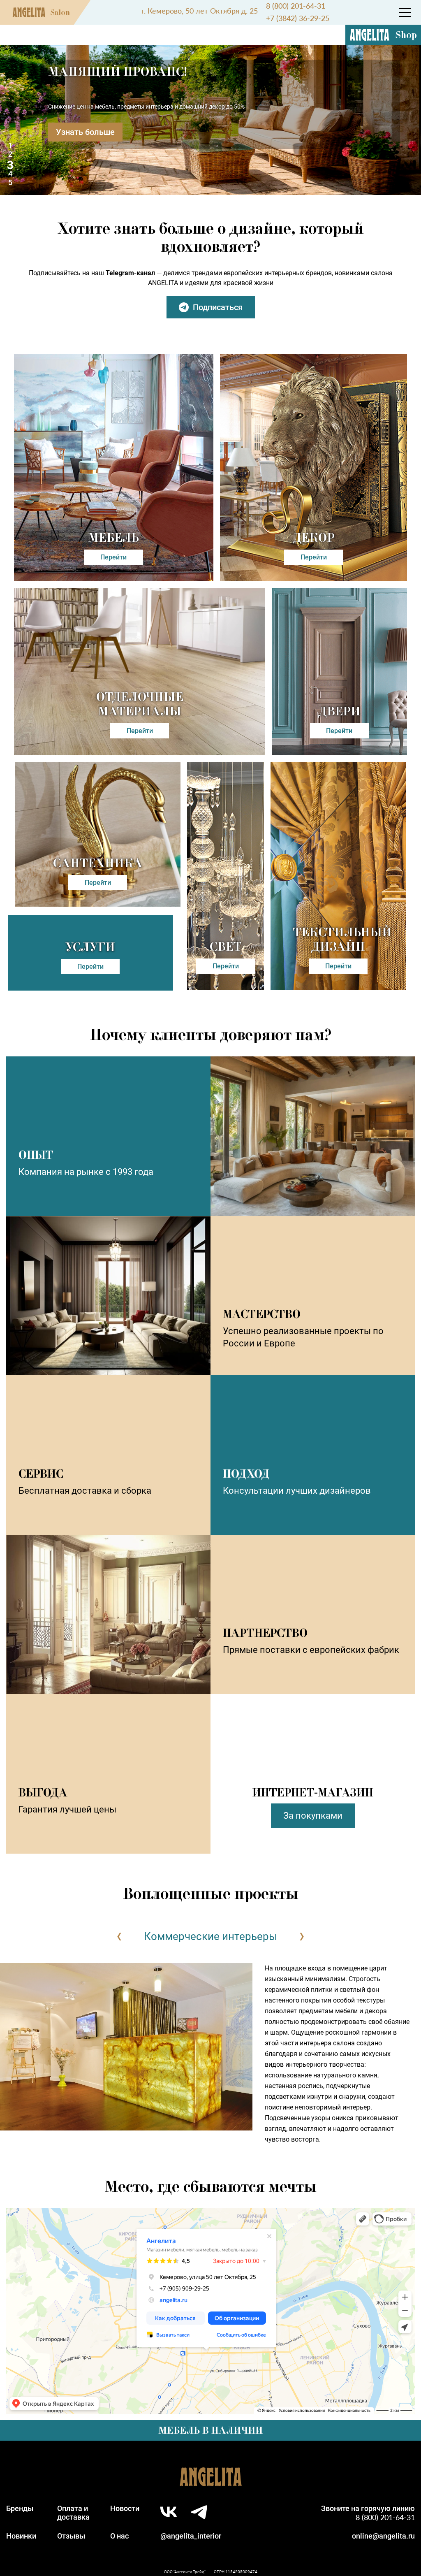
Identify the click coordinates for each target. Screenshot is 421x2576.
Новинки (21, 2536)
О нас (119, 2536)
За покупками (313, 1816)
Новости (125, 2508)
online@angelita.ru (383, 2536)
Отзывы (71, 2536)
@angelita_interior (191, 2536)
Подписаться (218, 307)
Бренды (20, 2508)
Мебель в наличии (210, 2430)
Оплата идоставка (73, 2513)
